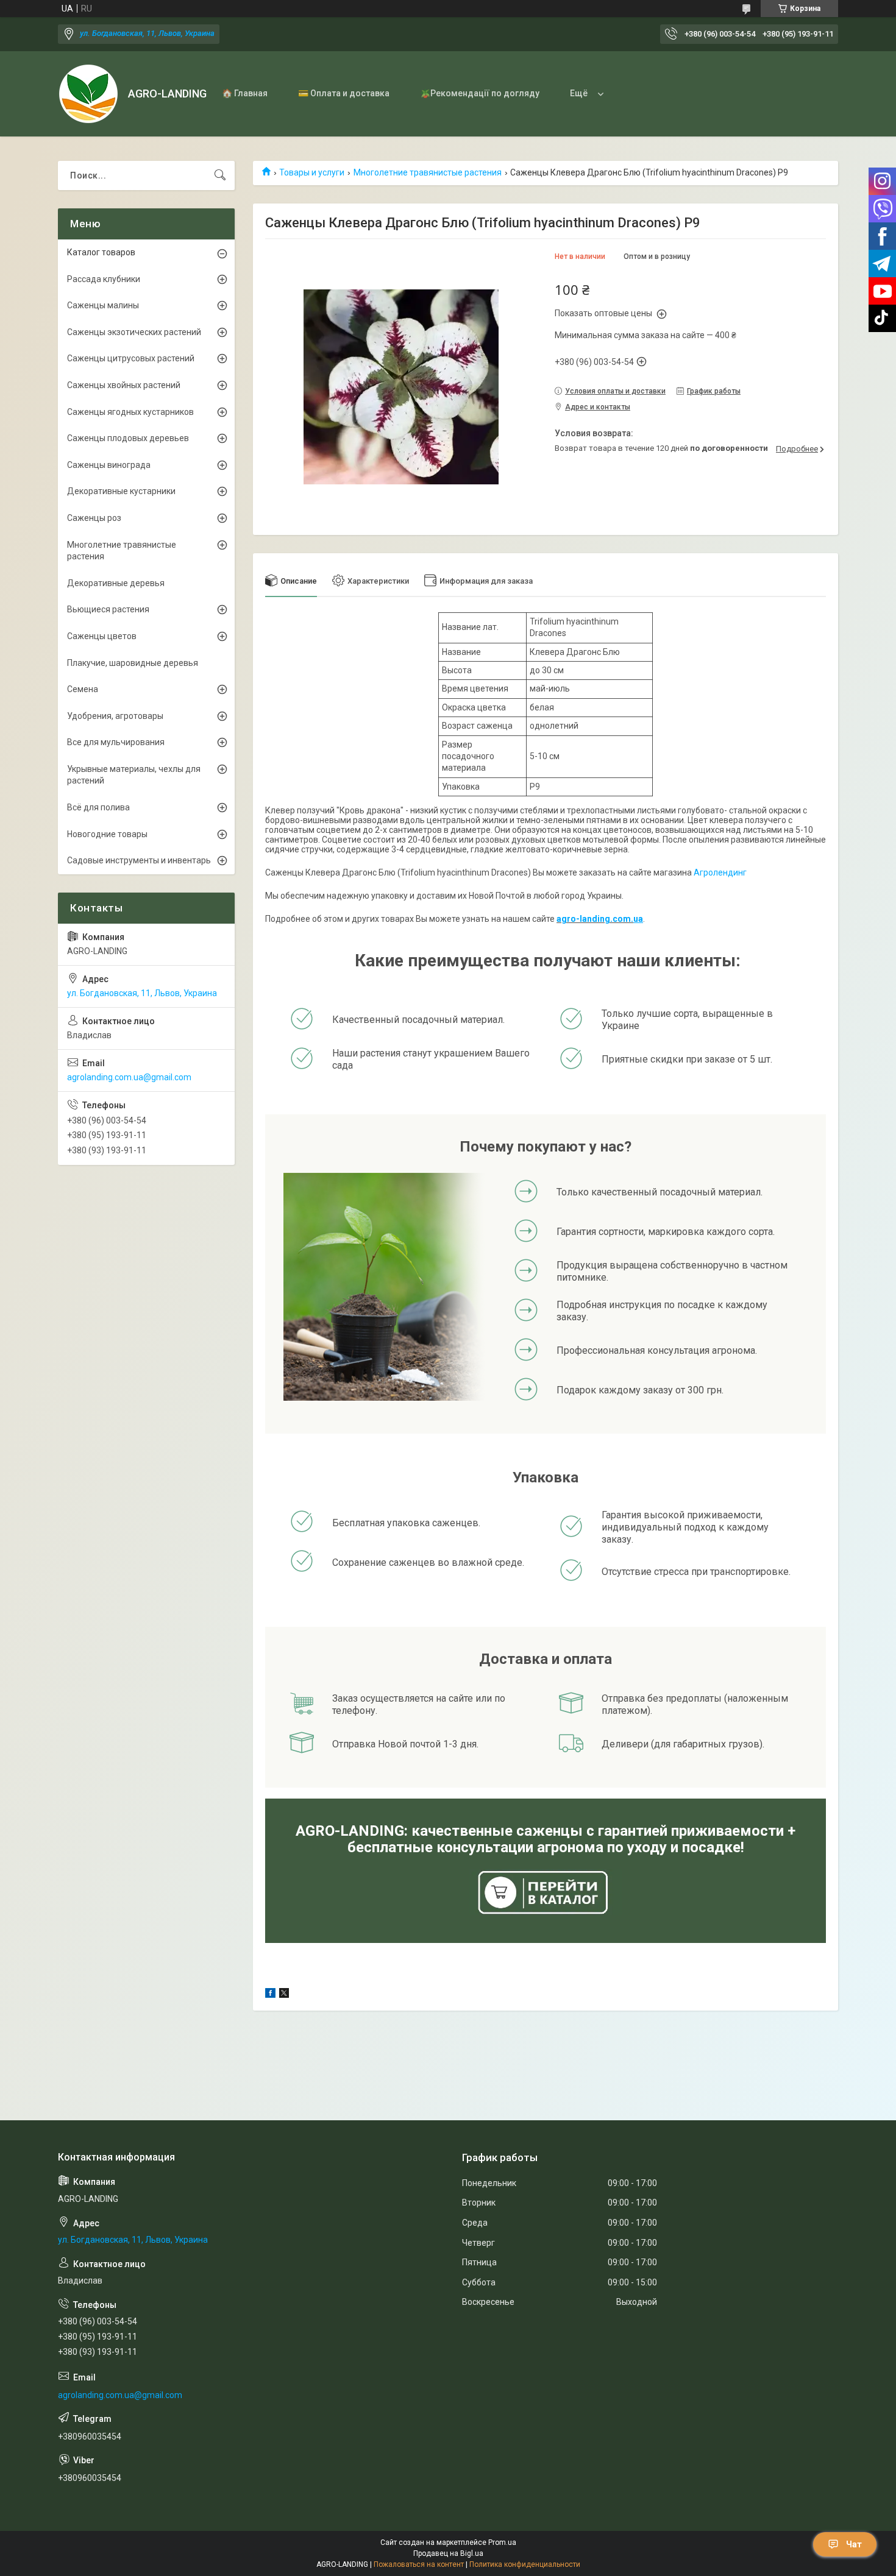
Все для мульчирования (116, 742)
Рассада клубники (104, 279)
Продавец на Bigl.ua (448, 2553)
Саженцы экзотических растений (134, 332)
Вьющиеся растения (108, 609)
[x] (284, 1995)
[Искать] (220, 175)
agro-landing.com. (595, 919)
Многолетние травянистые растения (428, 172)
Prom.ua (502, 2542)
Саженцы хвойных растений (124, 385)
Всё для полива (98, 807)
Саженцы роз (94, 518)
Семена (83, 689)
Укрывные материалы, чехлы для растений (134, 775)
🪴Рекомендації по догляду (480, 93)
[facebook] (270, 1995)
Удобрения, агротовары (115, 716)
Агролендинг (720, 872)
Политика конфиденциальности (525, 2564)
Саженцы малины (103, 305)
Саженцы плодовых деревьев (128, 438)
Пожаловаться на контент (419, 2564)
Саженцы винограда (109, 465)
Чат (854, 2544)
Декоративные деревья (116, 583)
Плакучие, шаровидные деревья (133, 663)
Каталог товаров (101, 252)
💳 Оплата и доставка (344, 93)
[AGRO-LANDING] (88, 94)
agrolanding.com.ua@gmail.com (129, 1077)
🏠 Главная (245, 93)
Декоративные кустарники (121, 491)
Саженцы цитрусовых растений (131, 358)
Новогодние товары (107, 834)
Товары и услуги (312, 172)
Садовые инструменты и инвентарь (139, 860)
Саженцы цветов (102, 636)
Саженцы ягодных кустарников (130, 412)
